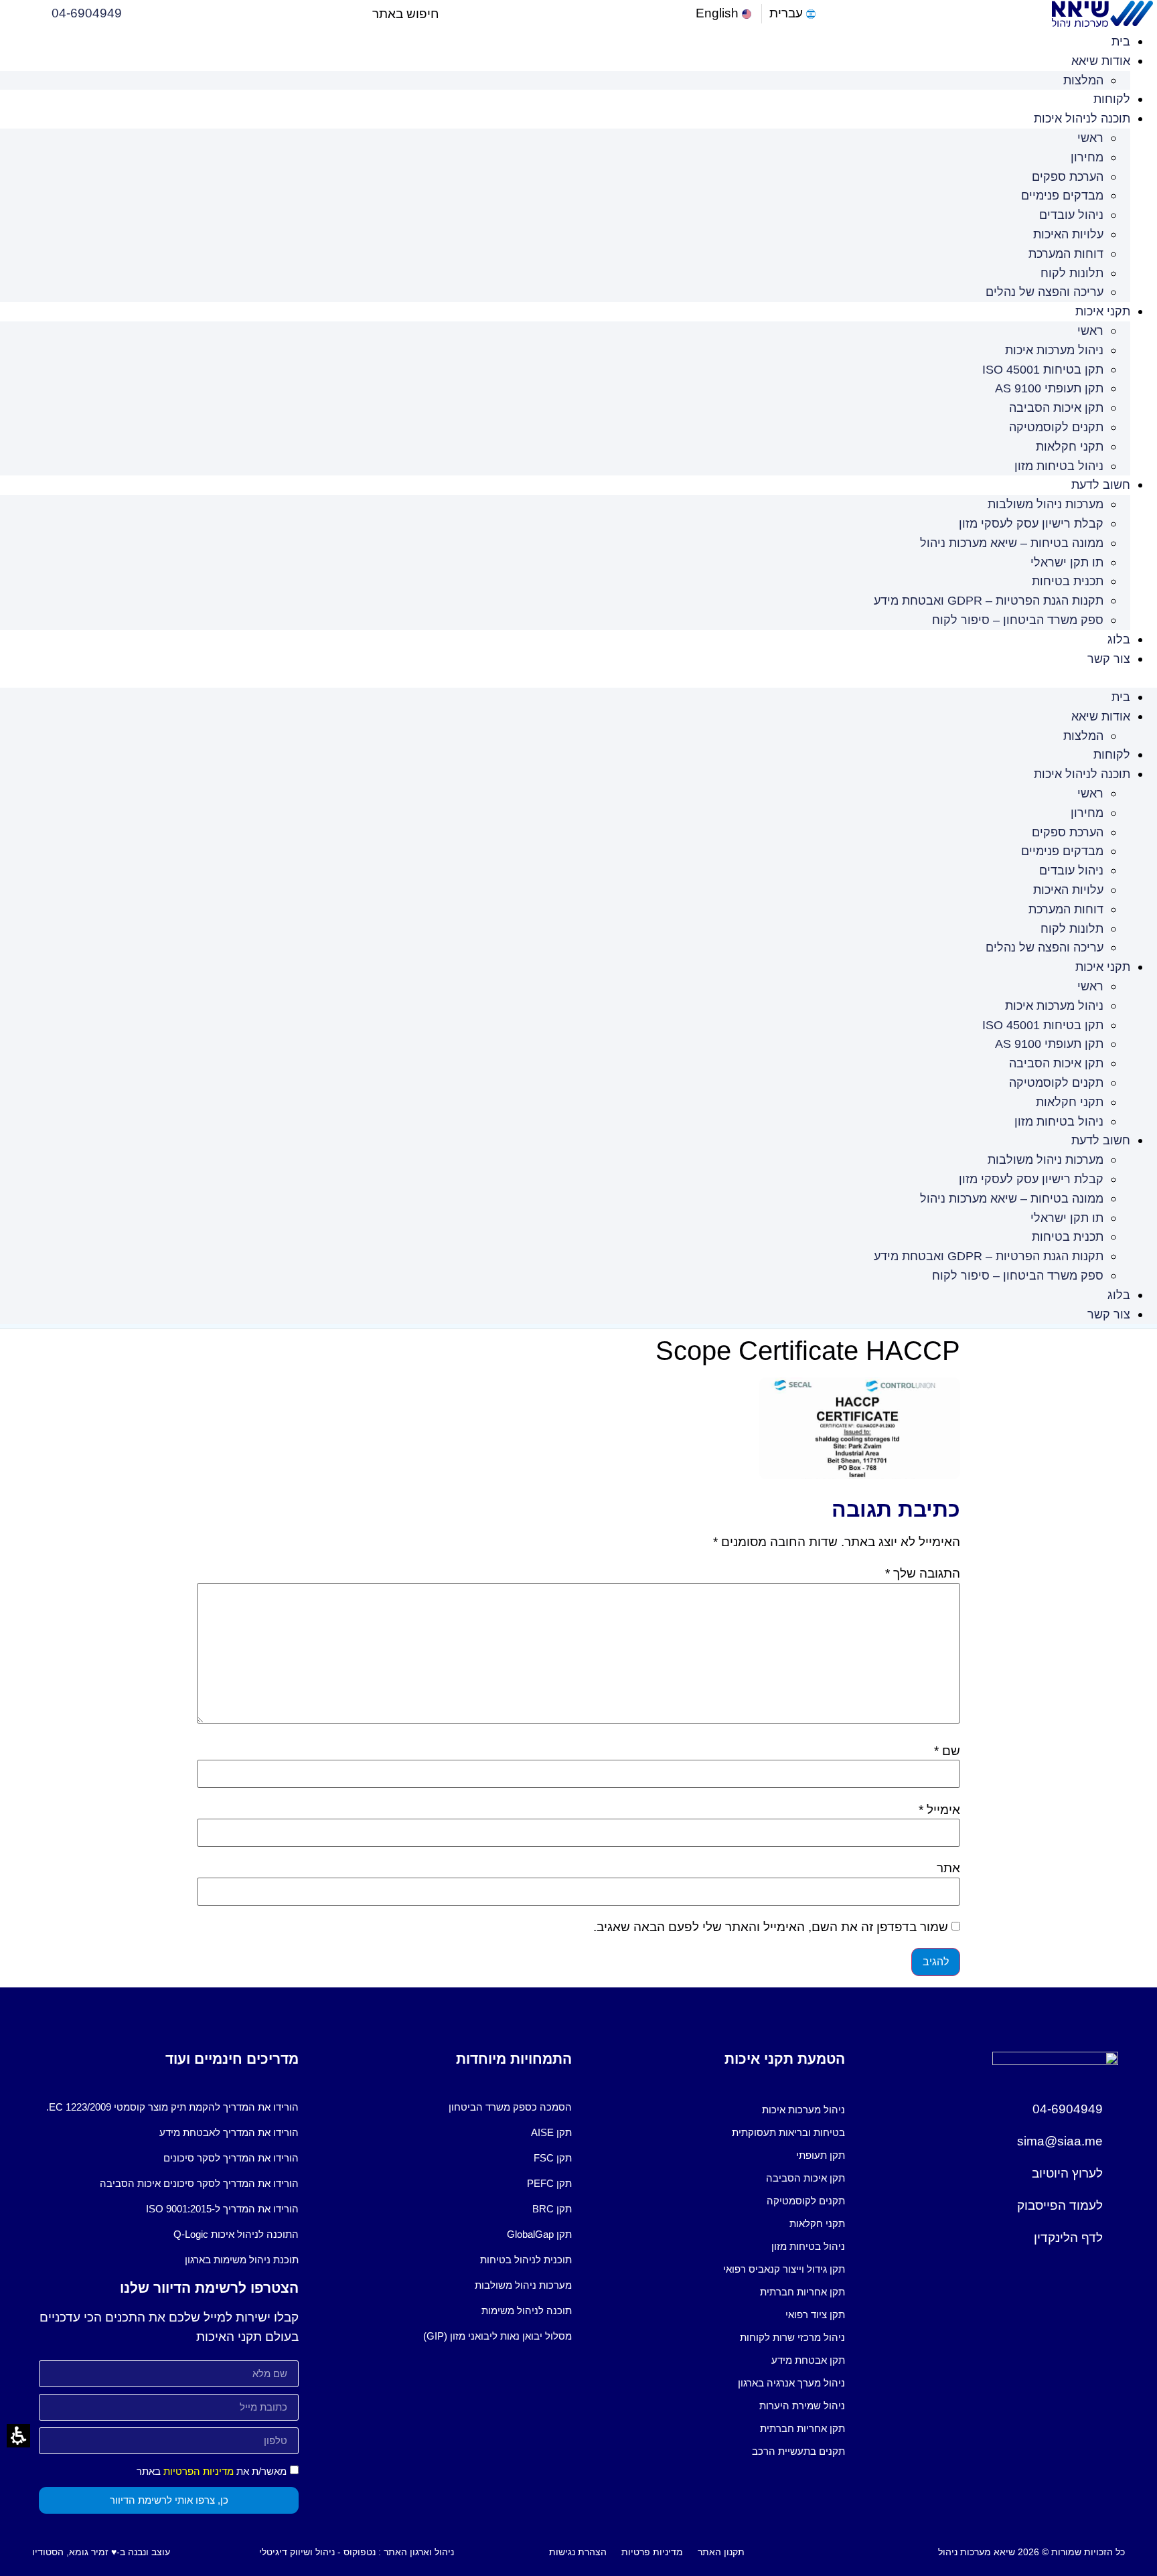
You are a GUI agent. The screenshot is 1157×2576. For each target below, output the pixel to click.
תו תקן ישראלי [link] (1067, 562)
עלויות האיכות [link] (1068, 234)
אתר (948, 1868)
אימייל (939, 1810)
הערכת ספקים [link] (1068, 177)
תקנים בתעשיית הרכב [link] (798, 2451)
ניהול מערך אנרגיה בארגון (791, 2383)
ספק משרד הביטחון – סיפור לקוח (1018, 620)
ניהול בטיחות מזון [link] (1059, 466)
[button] (450, 14)
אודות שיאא (1101, 61)
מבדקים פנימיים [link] (1062, 196)
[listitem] (715, 2110)
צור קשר (1109, 659)
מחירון (1087, 157)
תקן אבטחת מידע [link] (808, 2360)
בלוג (1119, 639)
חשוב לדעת (1101, 485)
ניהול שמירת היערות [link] (802, 2406)
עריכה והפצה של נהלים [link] (1045, 292)
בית (1121, 42)
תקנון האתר (721, 2552)
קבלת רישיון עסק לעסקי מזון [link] (1031, 524)
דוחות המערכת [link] (1066, 254)
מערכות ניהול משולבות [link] (1046, 504)
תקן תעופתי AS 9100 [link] (1049, 388)
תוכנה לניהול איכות (1082, 119)
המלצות (1083, 80)
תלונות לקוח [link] (1072, 273)
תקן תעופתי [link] (821, 2155)
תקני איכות (1103, 311)
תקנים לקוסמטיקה (1056, 427)
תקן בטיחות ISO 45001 (1043, 370)
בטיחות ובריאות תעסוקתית (788, 2132)
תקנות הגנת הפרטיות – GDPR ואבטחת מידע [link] (989, 601)
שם (947, 1751)
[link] (725, 14)
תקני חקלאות (1070, 447)
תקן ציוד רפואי (815, 2315)
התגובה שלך (923, 1573)
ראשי (1090, 138)
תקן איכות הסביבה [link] (1056, 408)
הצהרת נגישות (578, 2552)
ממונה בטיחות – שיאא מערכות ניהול (1012, 543)
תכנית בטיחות (1068, 581)
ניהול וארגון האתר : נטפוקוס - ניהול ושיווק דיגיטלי (357, 2552)
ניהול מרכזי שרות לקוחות (792, 2337)
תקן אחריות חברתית (802, 2292)
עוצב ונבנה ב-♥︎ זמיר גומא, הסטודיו (101, 2552)
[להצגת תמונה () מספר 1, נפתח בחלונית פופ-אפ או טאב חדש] (860, 1475)
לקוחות (1112, 99)
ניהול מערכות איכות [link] (1054, 350)
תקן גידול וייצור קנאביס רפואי (784, 2269)
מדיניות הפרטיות (199, 2471)
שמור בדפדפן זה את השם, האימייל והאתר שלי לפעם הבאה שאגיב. (771, 1927)
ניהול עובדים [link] (1071, 215)
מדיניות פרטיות (652, 2552)
